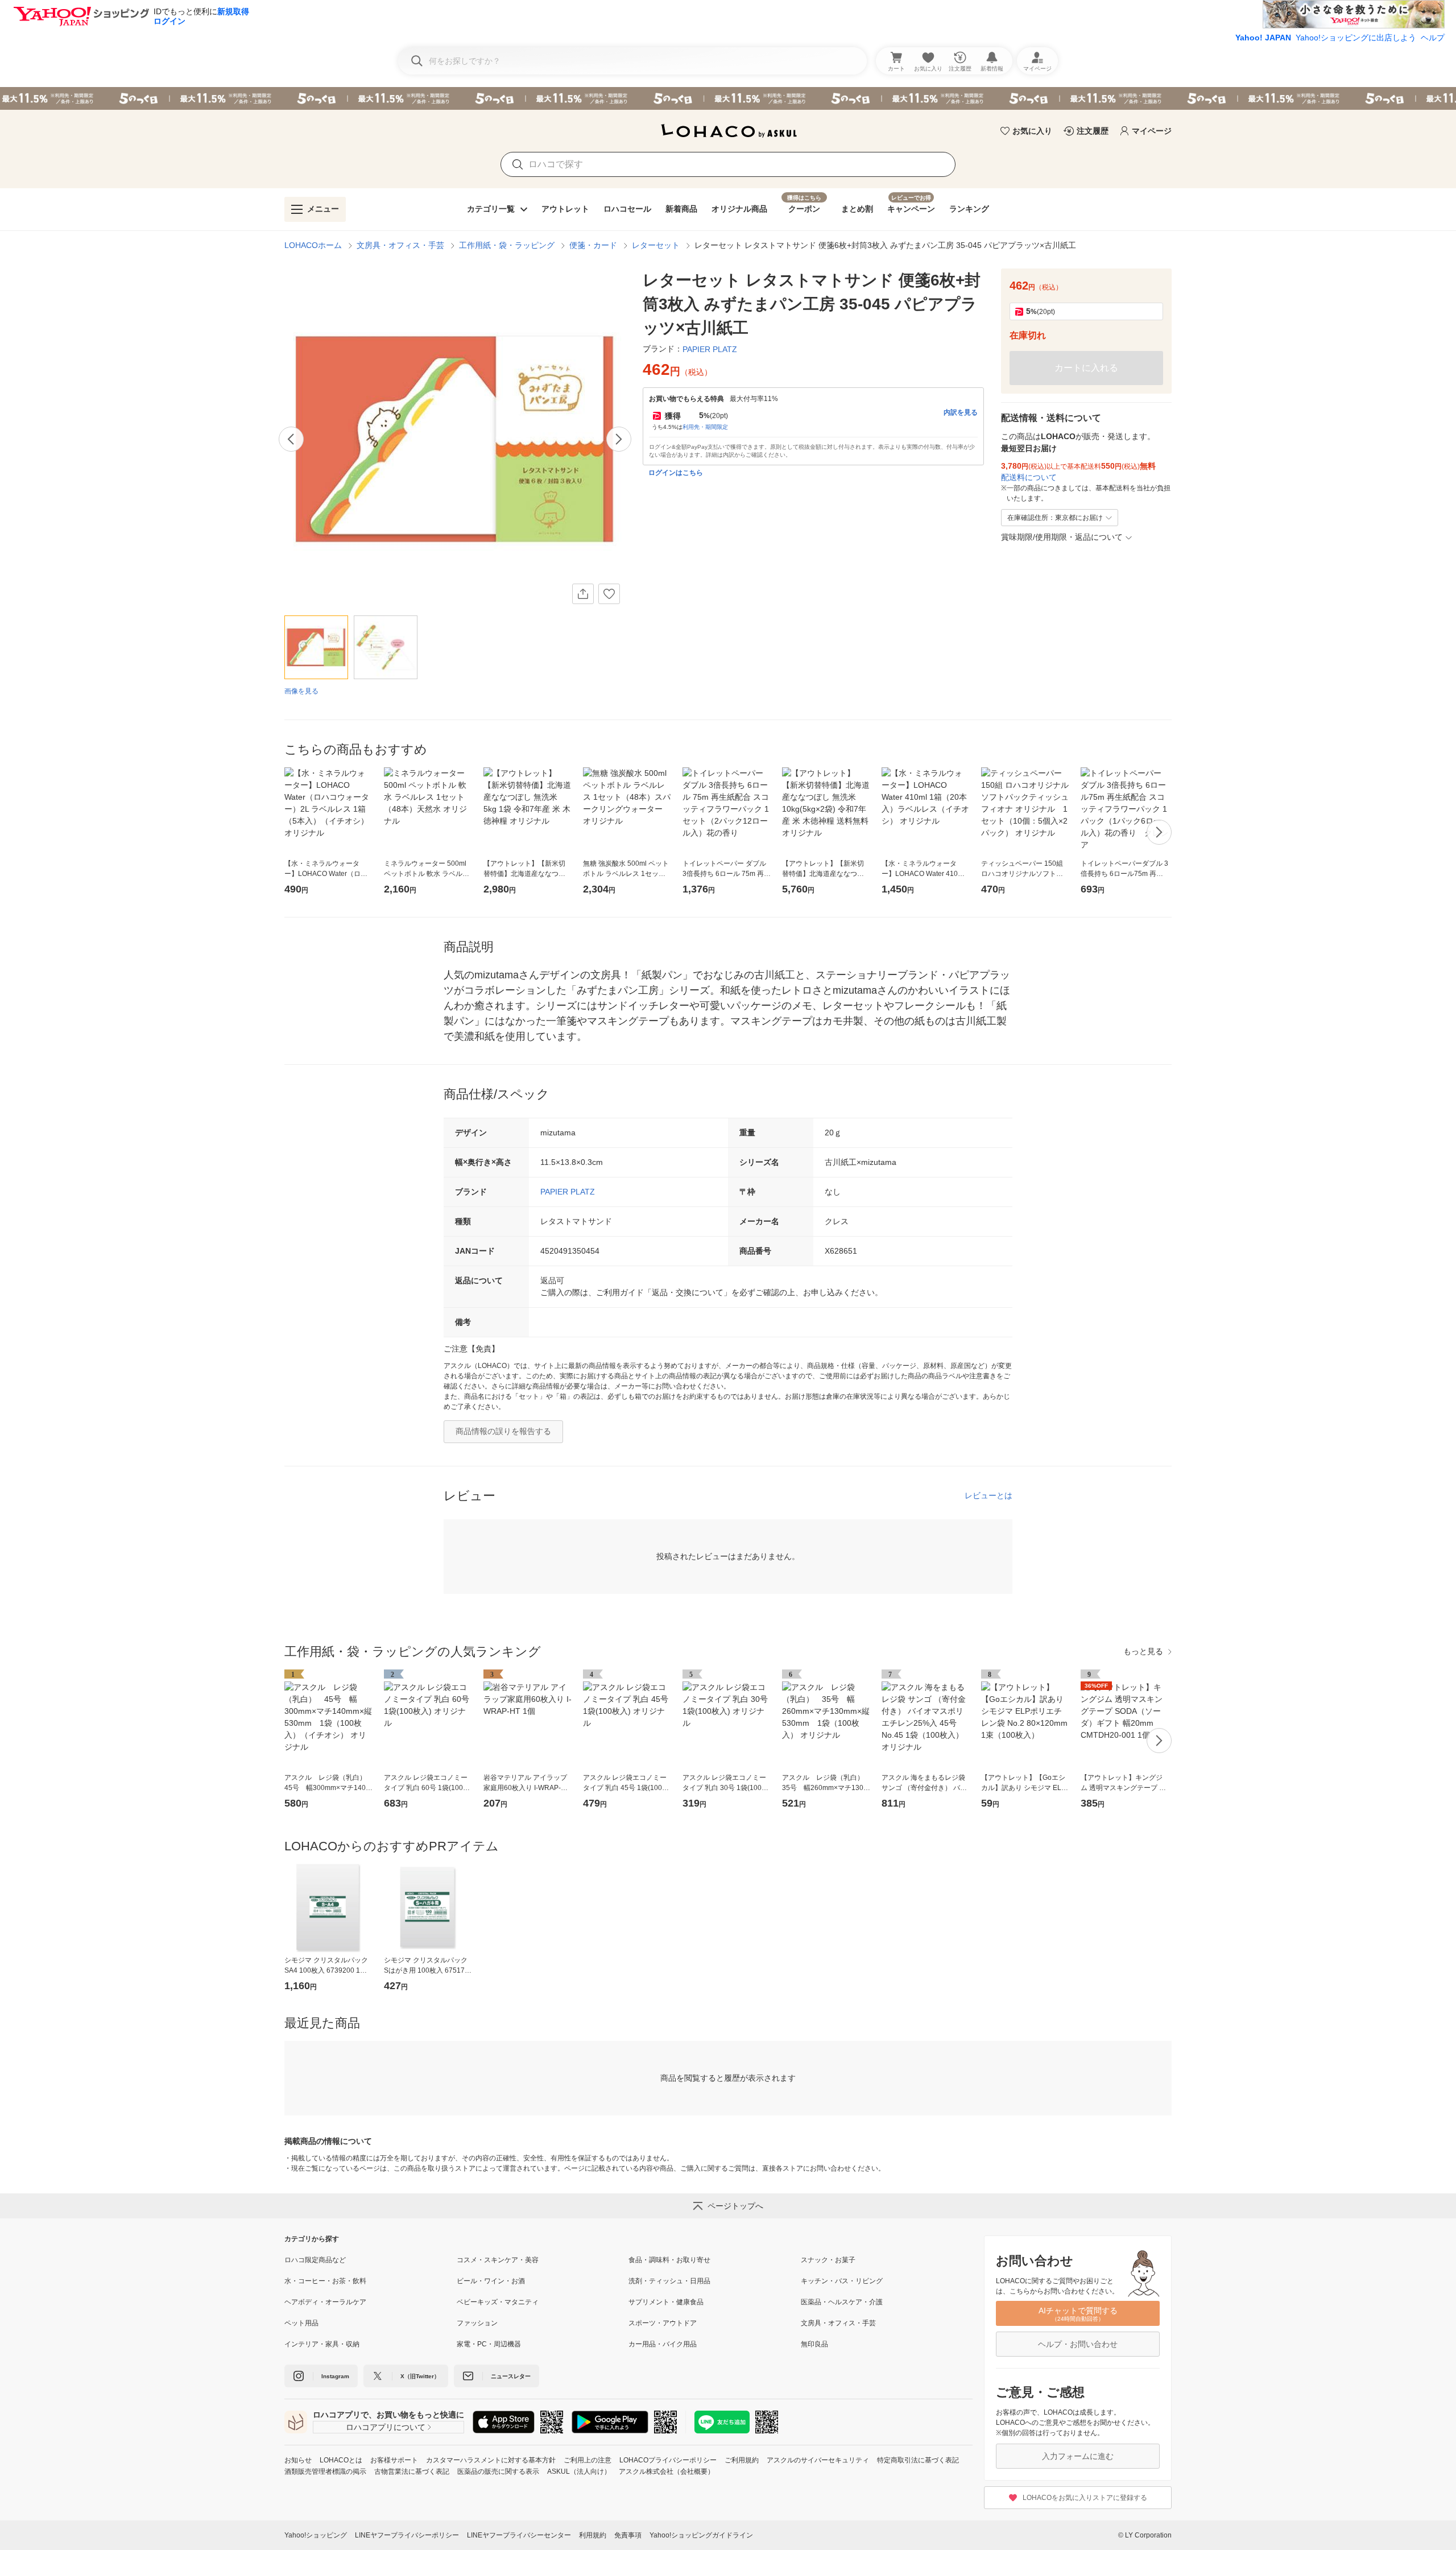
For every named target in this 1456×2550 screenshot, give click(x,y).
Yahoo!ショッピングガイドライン (701, 2535)
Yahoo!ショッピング (316, 2535)
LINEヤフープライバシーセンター (519, 2535)
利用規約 (593, 2535)
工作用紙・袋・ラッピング (507, 245)
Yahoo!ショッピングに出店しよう (1356, 38)
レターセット (656, 245)
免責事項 (628, 2535)
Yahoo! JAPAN (1263, 38)
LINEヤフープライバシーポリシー (407, 2535)
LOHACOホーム (313, 245)
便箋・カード (593, 245)
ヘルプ (1433, 38)
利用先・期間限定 (705, 427)
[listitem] (371, 2260)
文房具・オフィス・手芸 (400, 245)
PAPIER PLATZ (568, 1192)
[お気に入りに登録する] (609, 594)
